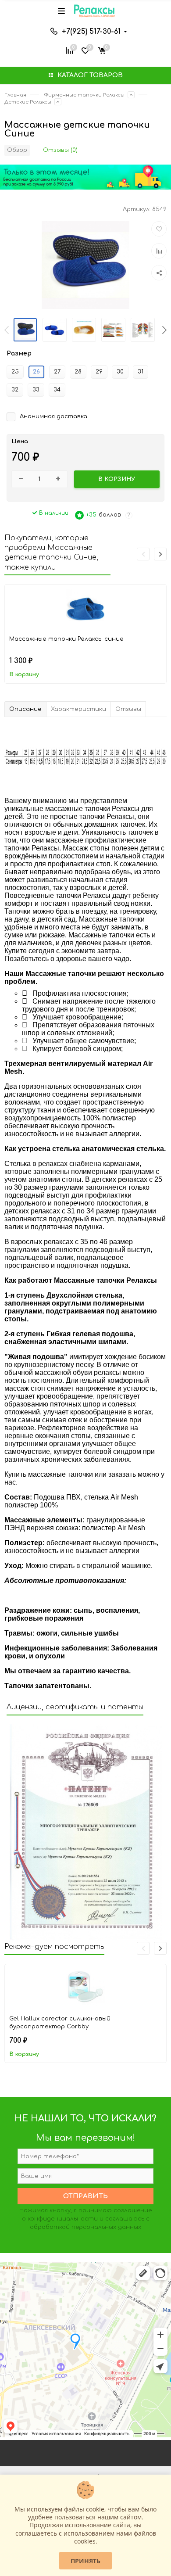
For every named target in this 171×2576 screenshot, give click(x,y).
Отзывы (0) (60, 150)
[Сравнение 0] (69, 50)
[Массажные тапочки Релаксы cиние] (85, 609)
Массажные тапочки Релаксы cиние (66, 639)
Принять (85, 2561)
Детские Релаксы (28, 102)
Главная (15, 95)
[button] (164, 330)
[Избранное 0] (85, 50)
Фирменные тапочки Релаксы (84, 95)
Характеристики (78, 709)
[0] (102, 50)
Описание (25, 709)
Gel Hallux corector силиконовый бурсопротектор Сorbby (60, 2023)
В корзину (24, 674)
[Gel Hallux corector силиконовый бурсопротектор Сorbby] (85, 1988)
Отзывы (128, 709)
